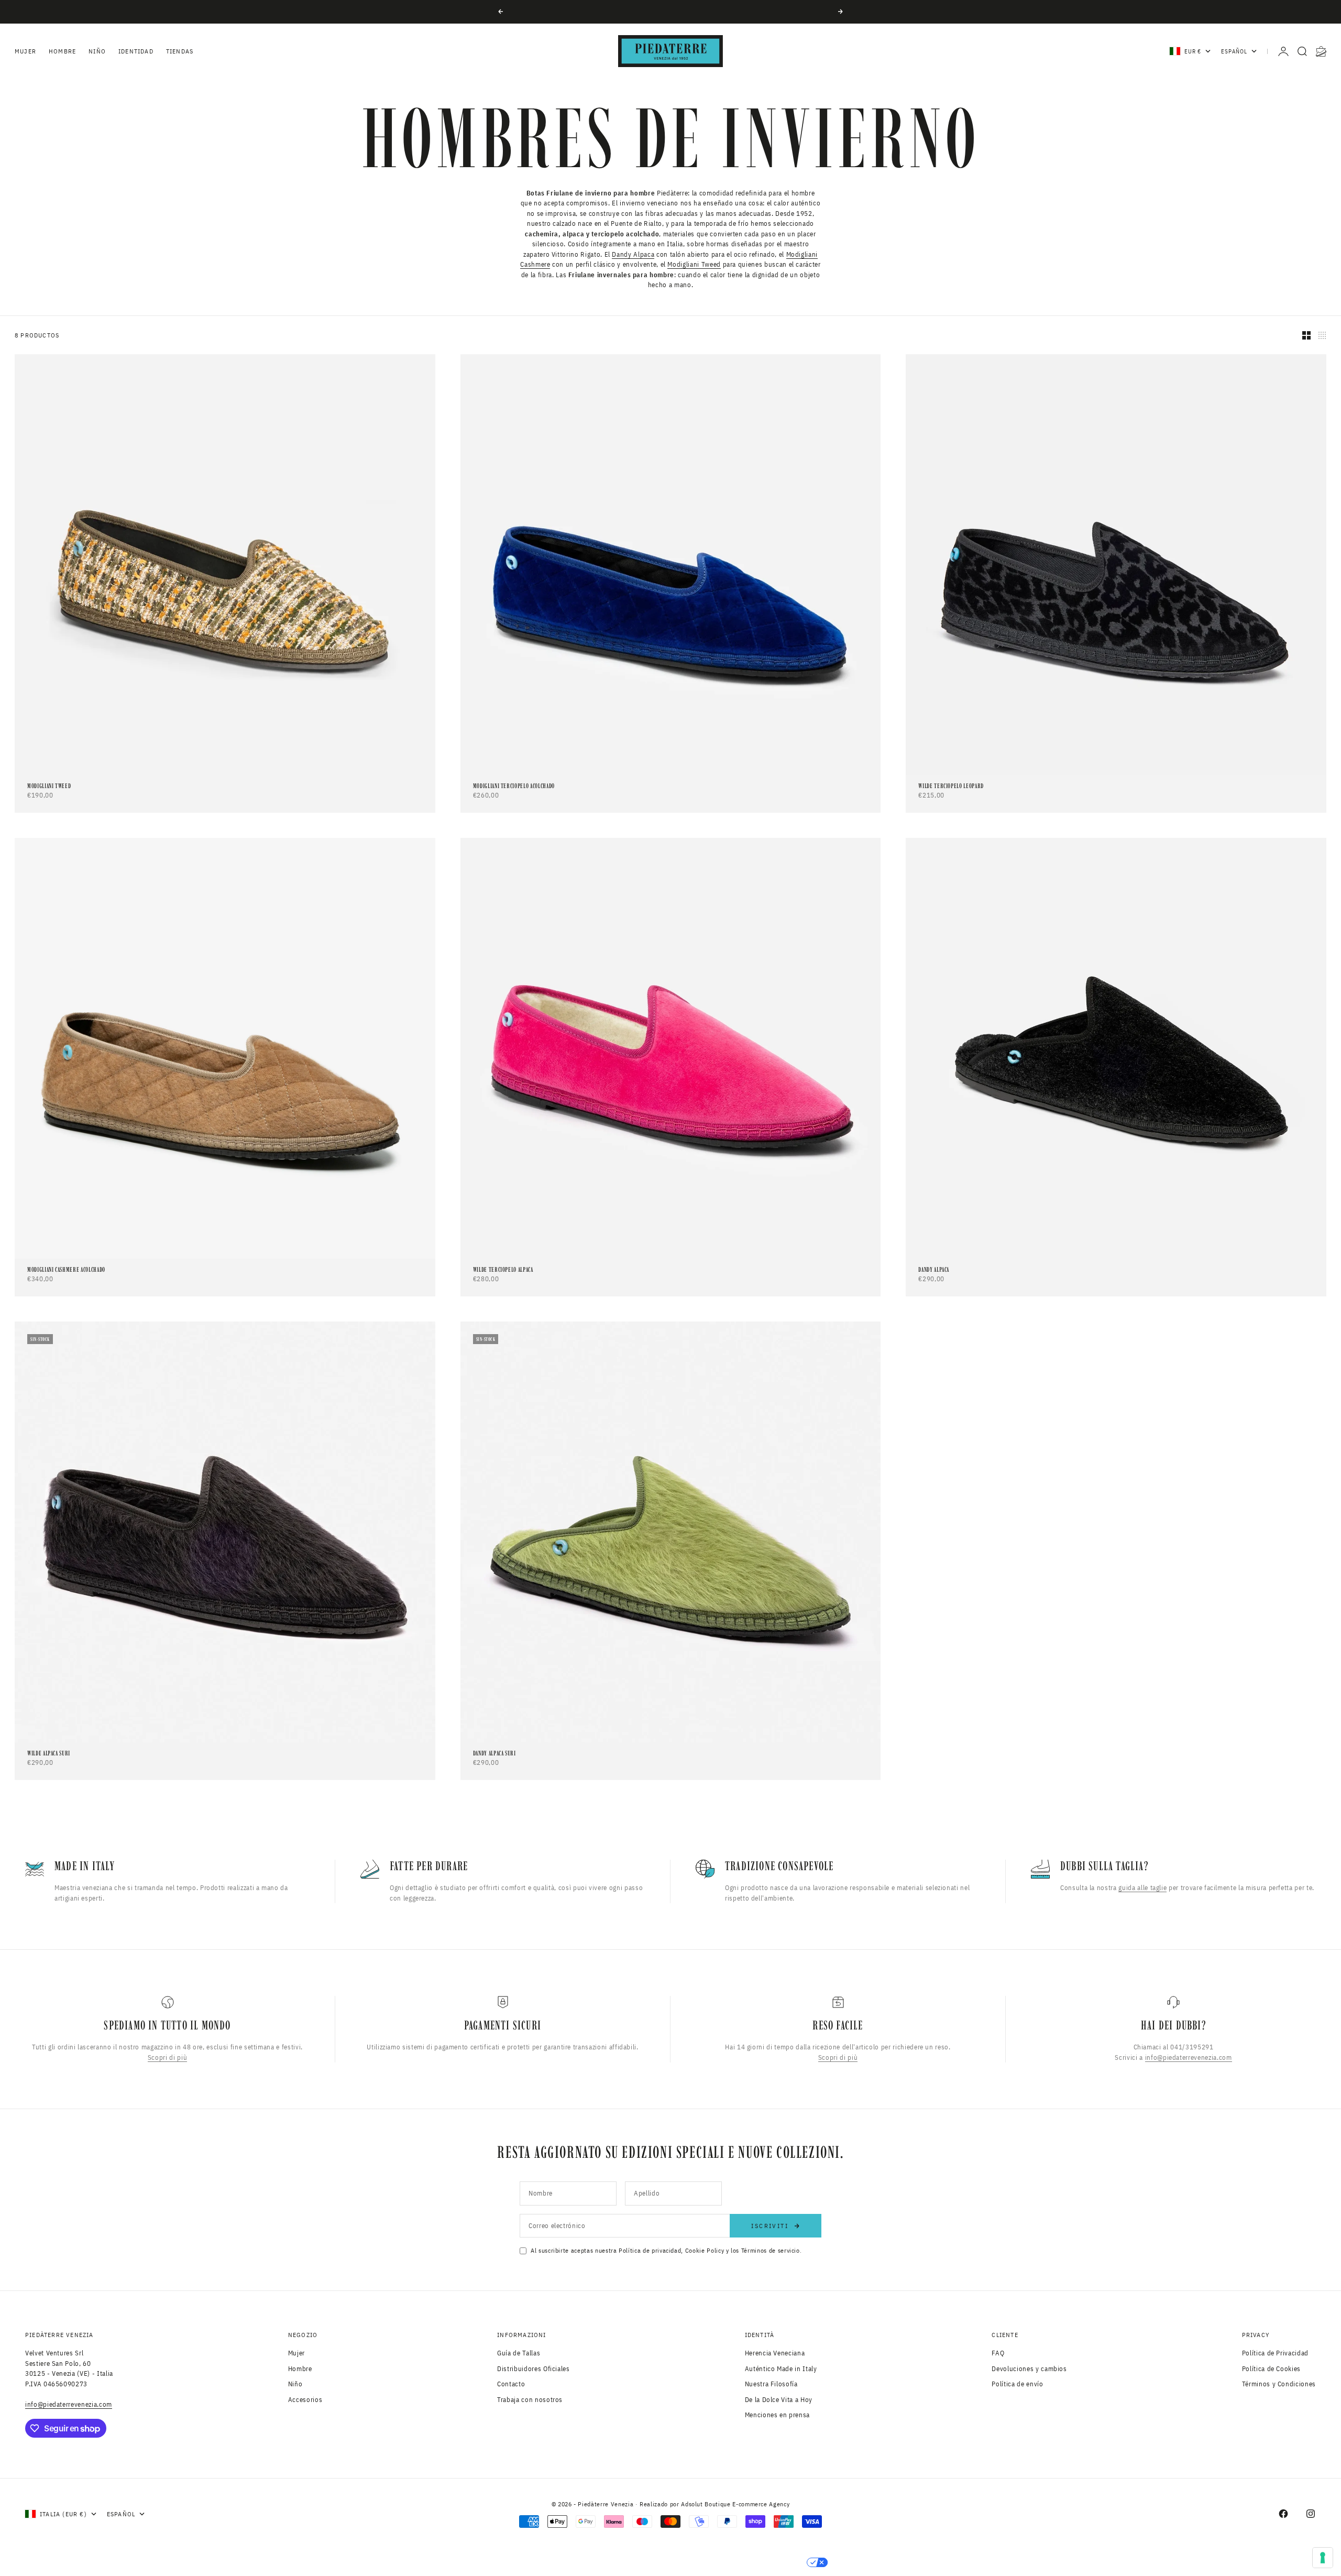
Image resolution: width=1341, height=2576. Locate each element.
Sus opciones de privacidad (744, 2562)
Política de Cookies (1271, 2369)
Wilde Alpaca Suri (49, 1754)
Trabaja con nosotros (530, 2400)
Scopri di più (167, 2057)
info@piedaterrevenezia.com (1189, 2057)
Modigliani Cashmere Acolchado (66, 1270)
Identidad (136, 51)
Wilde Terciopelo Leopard (951, 786)
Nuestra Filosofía (771, 2384)
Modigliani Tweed (694, 264)
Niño (97, 51)
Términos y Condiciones (1279, 2384)
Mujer (25, 51)
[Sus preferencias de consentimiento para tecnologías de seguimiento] (1323, 2558)
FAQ (998, 2353)
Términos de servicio (771, 2250)
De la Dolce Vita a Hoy (779, 2400)
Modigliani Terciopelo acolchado (514, 786)
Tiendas (180, 51)
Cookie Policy (705, 2250)
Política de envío (1017, 2384)
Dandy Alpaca (633, 254)
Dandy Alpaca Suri (494, 1754)
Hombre (62, 51)
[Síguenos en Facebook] (1283, 2514)
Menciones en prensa (777, 2415)
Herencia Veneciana (775, 2353)
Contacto (511, 2384)
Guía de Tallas (519, 2353)
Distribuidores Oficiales (534, 2369)
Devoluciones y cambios (1029, 2369)
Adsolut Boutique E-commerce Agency (735, 2504)
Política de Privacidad (1275, 2353)
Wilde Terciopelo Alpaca (503, 1270)
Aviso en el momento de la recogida (592, 2562)
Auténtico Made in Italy (781, 2369)
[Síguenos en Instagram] (1311, 2514)
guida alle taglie (1142, 1888)
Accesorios (305, 2400)
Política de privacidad (650, 2250)
